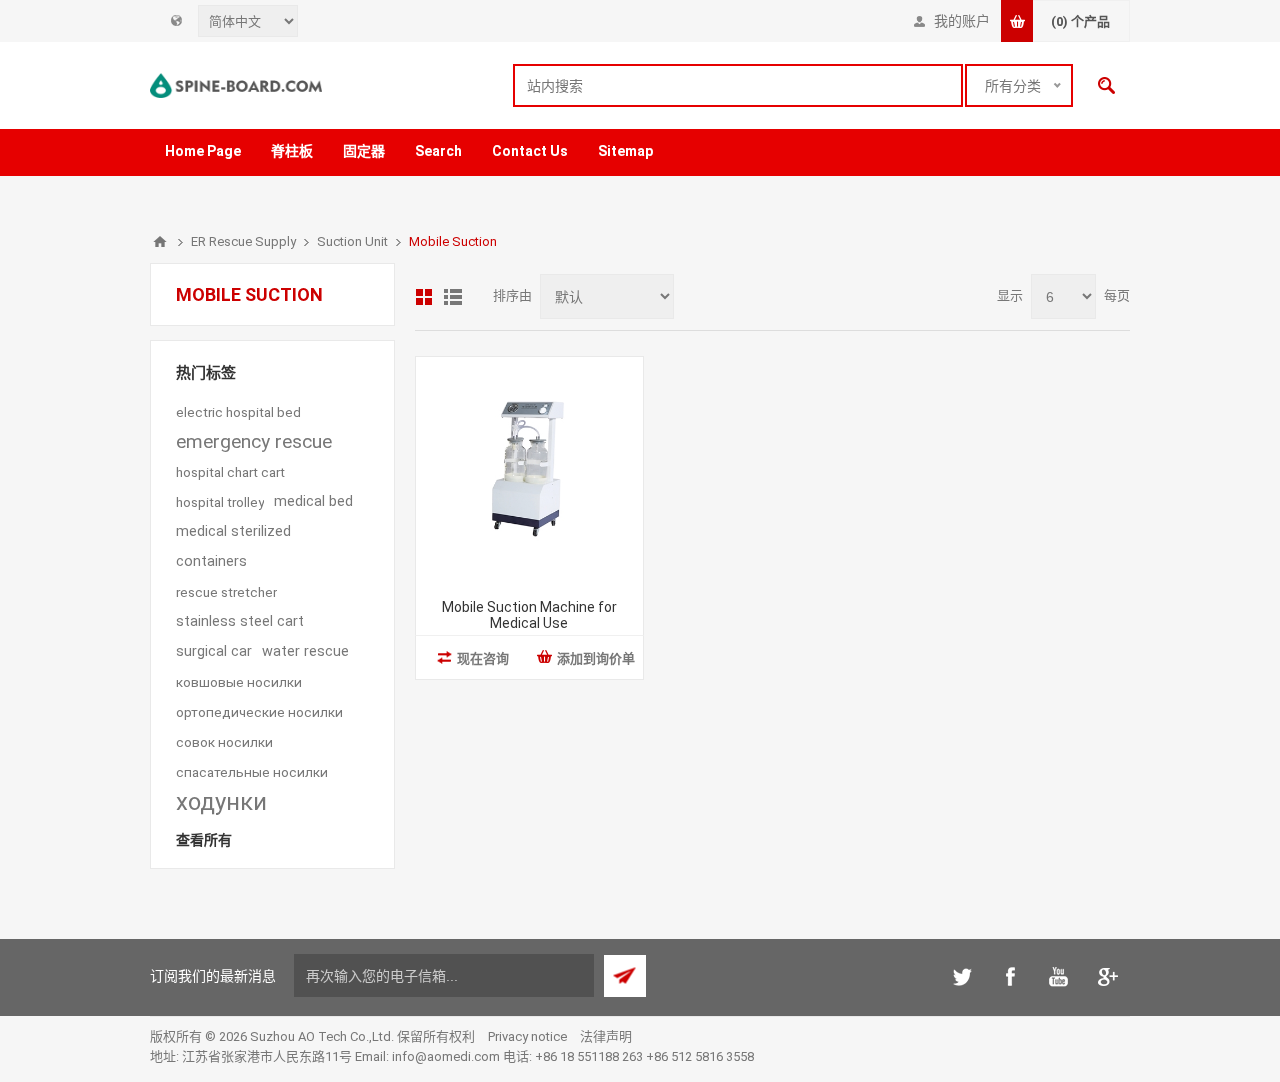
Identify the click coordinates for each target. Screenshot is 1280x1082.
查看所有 (204, 840)
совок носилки (224, 742)
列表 (453, 297)
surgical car (214, 651)
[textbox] (738, 85)
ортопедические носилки (259, 712)
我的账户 (962, 21)
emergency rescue (254, 441)
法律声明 (606, 1036)
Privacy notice (527, 1036)
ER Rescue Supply (243, 241)
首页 (160, 242)
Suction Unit (352, 241)
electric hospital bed (238, 412)
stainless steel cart (240, 621)
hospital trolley (220, 502)
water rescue (305, 651)
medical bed (313, 501)
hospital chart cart (230, 472)
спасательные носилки (252, 772)
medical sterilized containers (233, 546)
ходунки (221, 802)
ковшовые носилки (239, 682)
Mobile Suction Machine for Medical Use (529, 615)
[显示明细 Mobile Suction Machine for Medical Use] (529, 470)
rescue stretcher (226, 592)
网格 (424, 297)
